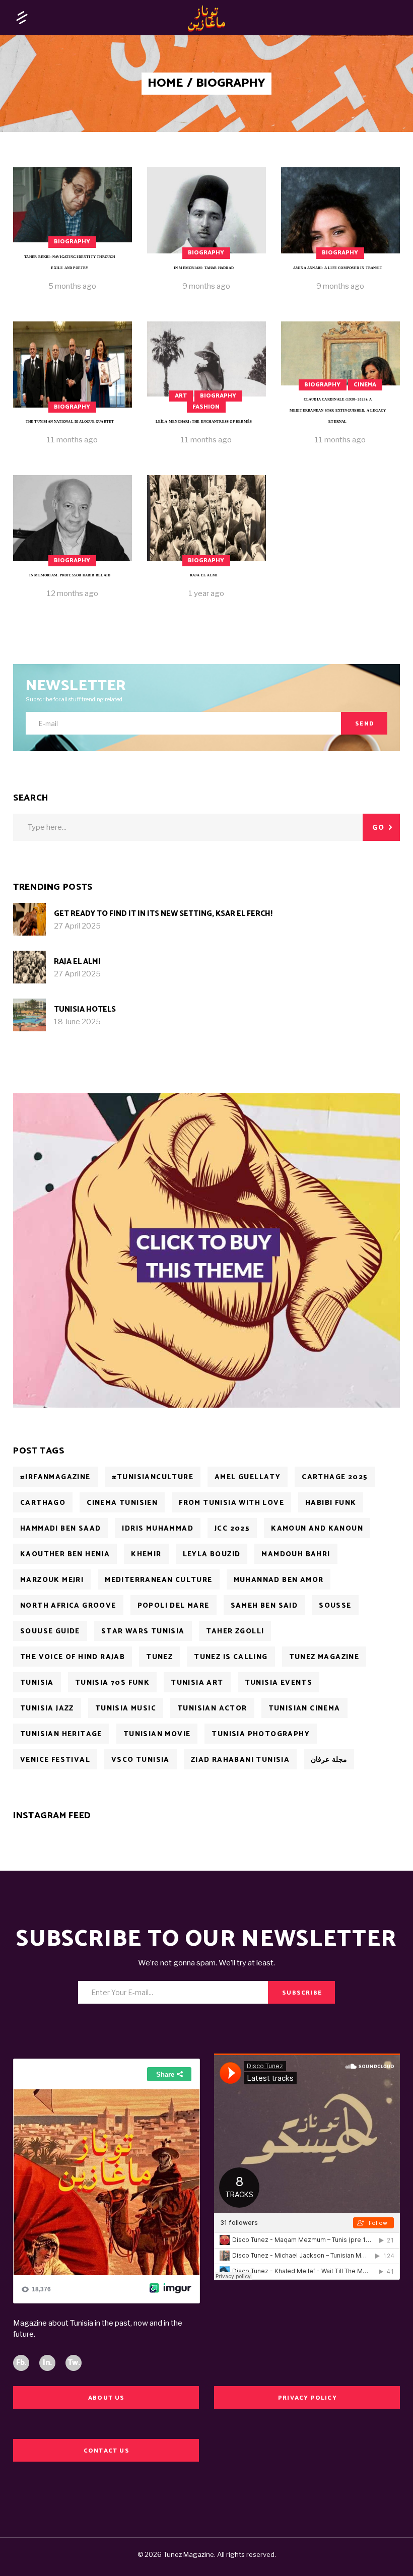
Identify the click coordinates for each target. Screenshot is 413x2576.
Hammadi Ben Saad (60, 1529)
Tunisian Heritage (61, 1734)
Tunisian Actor (212, 1709)
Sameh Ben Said (264, 1606)
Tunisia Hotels (85, 1009)
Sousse (335, 1606)
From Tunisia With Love (231, 1503)
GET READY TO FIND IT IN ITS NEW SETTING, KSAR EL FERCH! (163, 914)
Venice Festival (55, 1760)
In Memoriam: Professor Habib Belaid (70, 575)
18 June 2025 (77, 1022)
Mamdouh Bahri (296, 1555)
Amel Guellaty (248, 1477)
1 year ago (206, 593)
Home (165, 84)
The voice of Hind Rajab (73, 1657)
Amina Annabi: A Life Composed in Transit (338, 268)
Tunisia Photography (261, 1734)
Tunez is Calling (231, 1657)
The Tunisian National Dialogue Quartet (70, 422)
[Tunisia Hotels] (29, 1015)
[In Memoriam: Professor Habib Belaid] (73, 544)
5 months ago (72, 286)
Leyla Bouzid (212, 1555)
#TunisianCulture (153, 1477)
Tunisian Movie (157, 1734)
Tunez (159, 1657)
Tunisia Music (126, 1709)
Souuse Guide (50, 1632)
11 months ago (72, 440)
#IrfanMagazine (55, 1477)
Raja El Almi (204, 575)
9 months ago (206, 286)
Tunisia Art (197, 1683)
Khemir (146, 1555)
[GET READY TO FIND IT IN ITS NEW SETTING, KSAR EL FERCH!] (29, 919)
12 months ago (73, 593)
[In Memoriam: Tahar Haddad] (206, 237)
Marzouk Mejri (52, 1580)
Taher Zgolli (235, 1632)
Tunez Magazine (324, 1657)
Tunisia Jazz (47, 1709)
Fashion (206, 407)
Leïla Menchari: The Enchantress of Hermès (204, 422)
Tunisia (37, 1683)
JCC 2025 (232, 1529)
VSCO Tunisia (141, 1760)
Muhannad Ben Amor (279, 1580)
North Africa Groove (68, 1606)
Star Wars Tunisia (143, 1632)
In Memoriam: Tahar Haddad (204, 268)
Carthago (43, 1503)
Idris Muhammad (158, 1529)
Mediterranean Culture (158, 1580)
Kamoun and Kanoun (317, 1529)
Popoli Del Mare (174, 1606)
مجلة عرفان (329, 1760)
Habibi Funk (331, 1503)
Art (181, 396)
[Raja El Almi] (206, 544)
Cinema (365, 385)
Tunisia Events (279, 1683)
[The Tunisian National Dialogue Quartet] (73, 391)
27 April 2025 (77, 926)
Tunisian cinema (304, 1709)
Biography (72, 242)
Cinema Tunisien (122, 1503)
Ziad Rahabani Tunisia (240, 1760)
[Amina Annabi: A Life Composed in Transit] (340, 237)
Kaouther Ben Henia (65, 1555)
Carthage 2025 (335, 1477)
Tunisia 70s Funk (112, 1683)
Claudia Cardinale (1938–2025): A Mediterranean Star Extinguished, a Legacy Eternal (338, 411)
